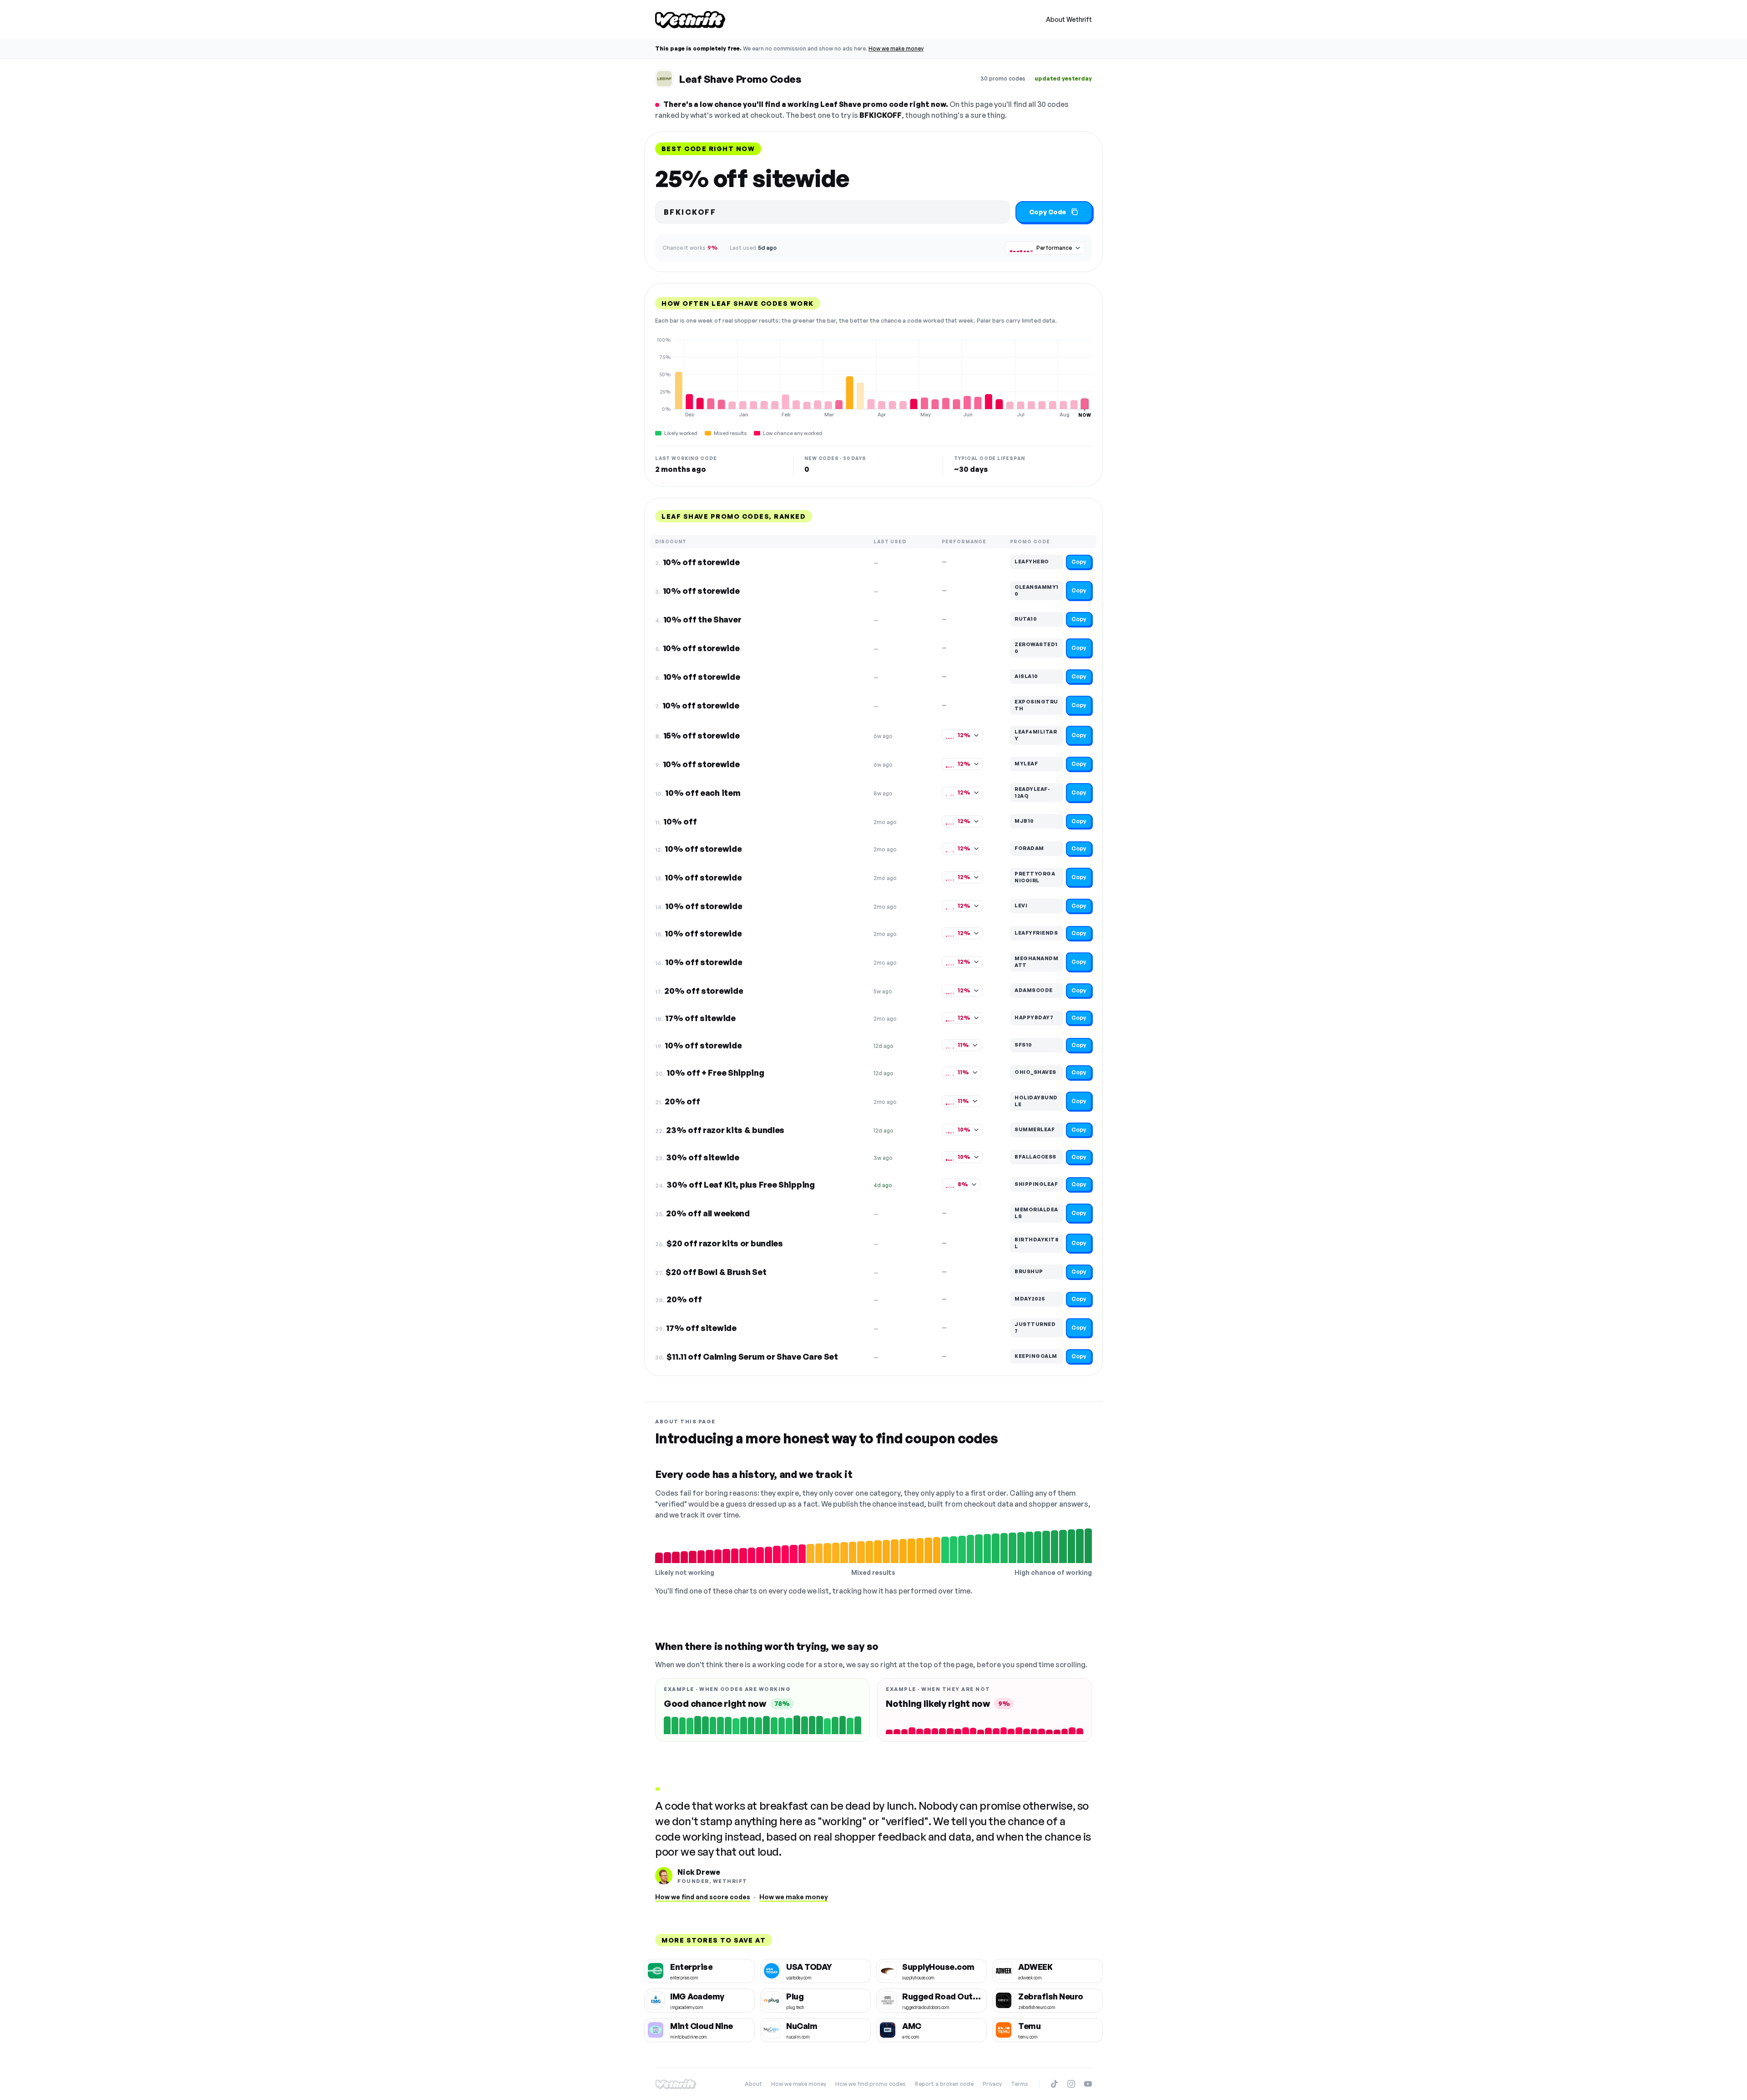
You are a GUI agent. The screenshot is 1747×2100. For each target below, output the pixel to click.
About (753, 2084)
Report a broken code (944, 2084)
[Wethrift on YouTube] (1088, 2084)
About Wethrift (1069, 19)
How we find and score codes (703, 1897)
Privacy (992, 2084)
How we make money (896, 48)
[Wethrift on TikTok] (1054, 2084)
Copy (1079, 562)
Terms (1020, 2084)
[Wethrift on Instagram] (1071, 2084)
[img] (873, 377)
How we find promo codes (871, 2084)
